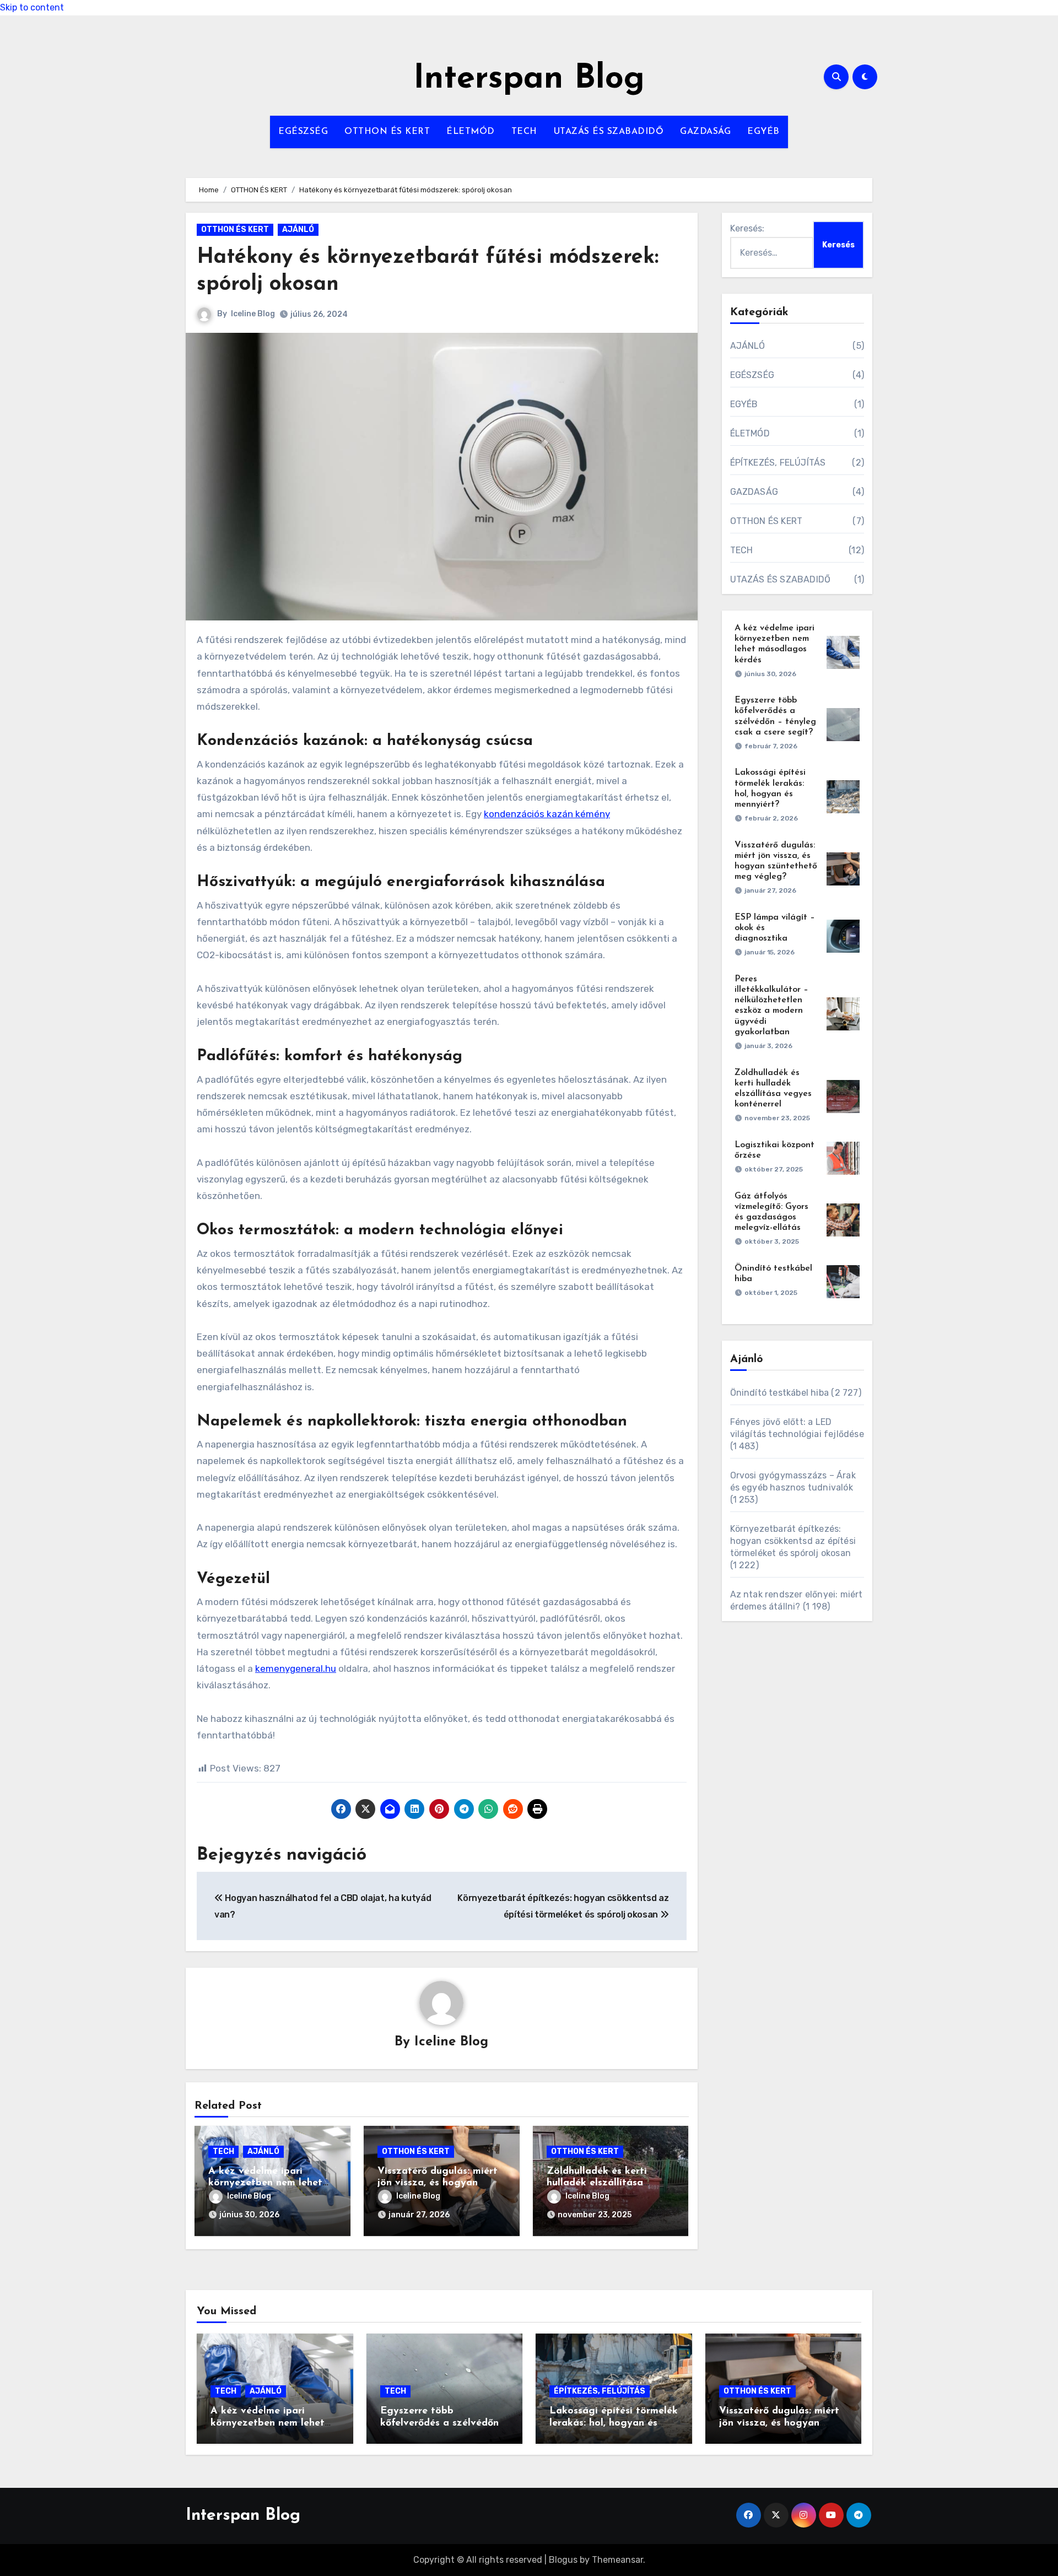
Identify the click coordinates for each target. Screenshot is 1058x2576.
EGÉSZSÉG (303, 132)
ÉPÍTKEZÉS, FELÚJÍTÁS (778, 463)
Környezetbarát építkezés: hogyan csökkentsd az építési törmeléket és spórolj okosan (793, 1541)
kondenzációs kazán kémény (547, 814)
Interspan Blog (529, 79)
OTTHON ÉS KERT (387, 132)
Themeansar (617, 2560)
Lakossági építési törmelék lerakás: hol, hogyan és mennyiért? (614, 2423)
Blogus (563, 2560)
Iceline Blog (253, 314)
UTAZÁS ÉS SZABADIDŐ (609, 132)
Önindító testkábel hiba (780, 1393)
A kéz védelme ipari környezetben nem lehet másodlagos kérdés (265, 2183)
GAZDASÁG (705, 132)
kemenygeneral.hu (296, 1668)
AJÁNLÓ (298, 229)
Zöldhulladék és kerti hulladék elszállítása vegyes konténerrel (597, 2183)
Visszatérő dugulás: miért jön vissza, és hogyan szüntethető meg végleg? (438, 2183)
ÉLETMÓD (471, 132)
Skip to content (32, 7)
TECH (524, 132)
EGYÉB (763, 132)
